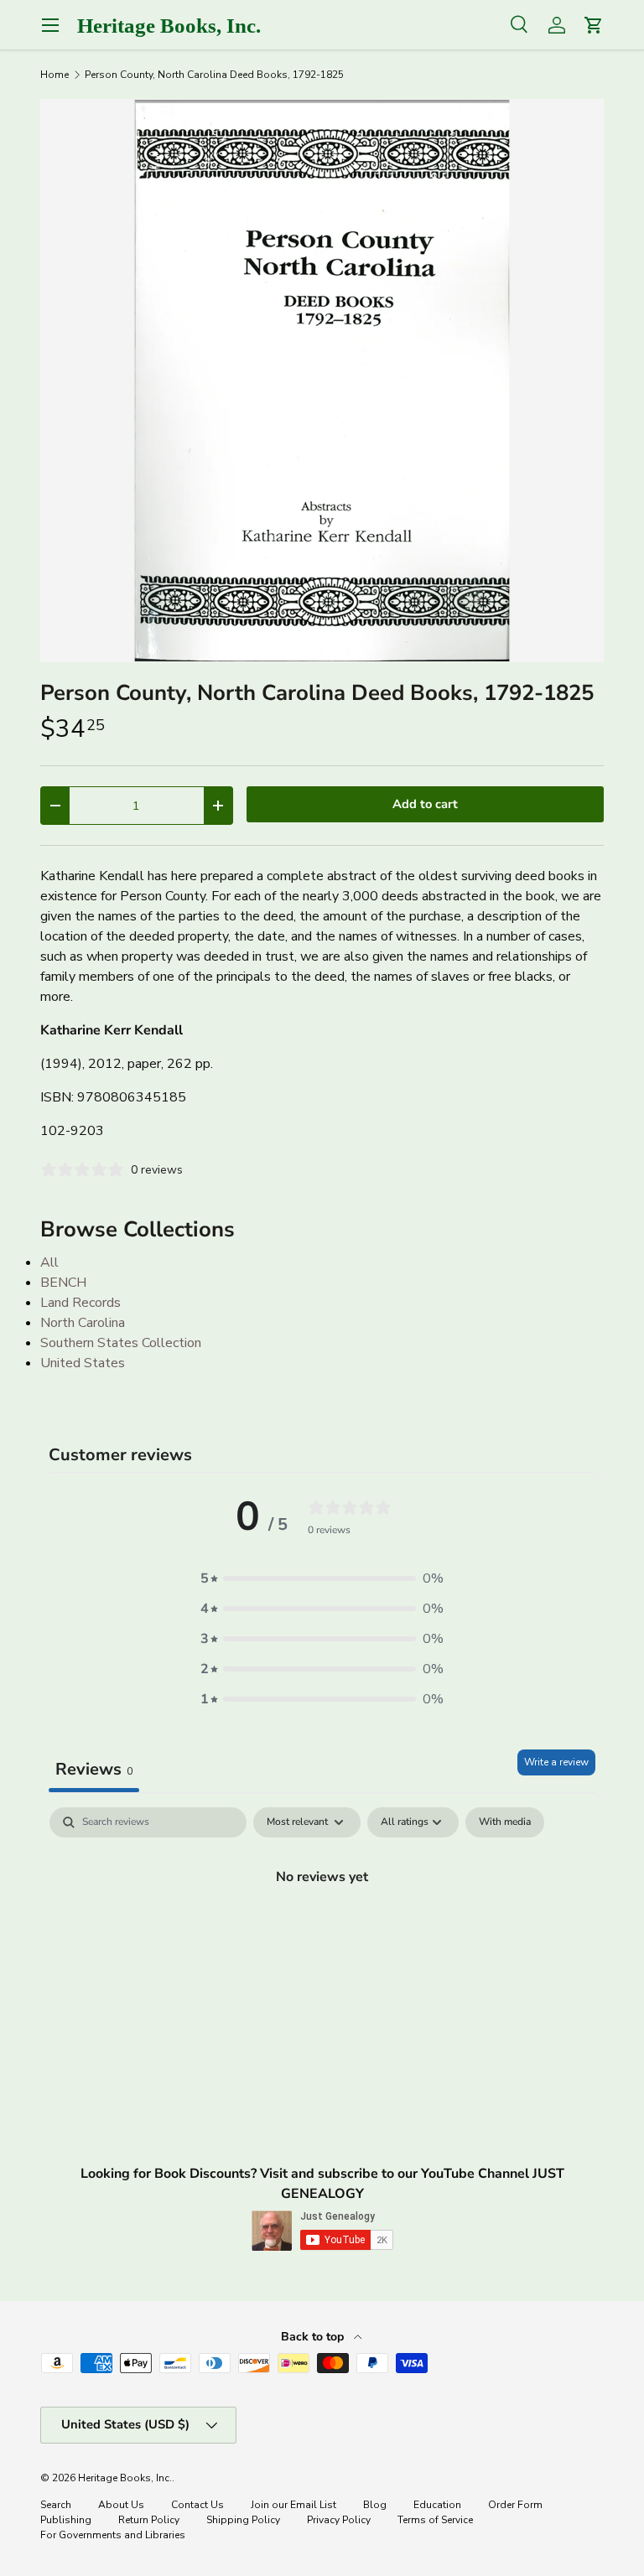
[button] (322, 1578)
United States (83, 1363)
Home (55, 75)
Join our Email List (293, 2505)
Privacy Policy (339, 2520)
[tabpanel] (322, 1933)
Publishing (66, 2520)
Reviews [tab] (94, 1769)
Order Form (515, 2505)
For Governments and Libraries (113, 2535)
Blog (375, 2505)
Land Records (80, 1303)
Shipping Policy (243, 2520)
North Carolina (83, 1323)
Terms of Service (435, 2520)
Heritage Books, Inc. (125, 2478)
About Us (121, 2505)
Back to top (314, 2337)
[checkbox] (505, 1822)
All (49, 1262)
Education (437, 2505)
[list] (322, 381)
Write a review (556, 1762)
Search (56, 2505)
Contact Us (197, 2505)
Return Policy (149, 2520)
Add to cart (425, 804)
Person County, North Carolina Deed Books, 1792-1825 (214, 75)
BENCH (63, 1283)
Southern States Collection (121, 1343)
